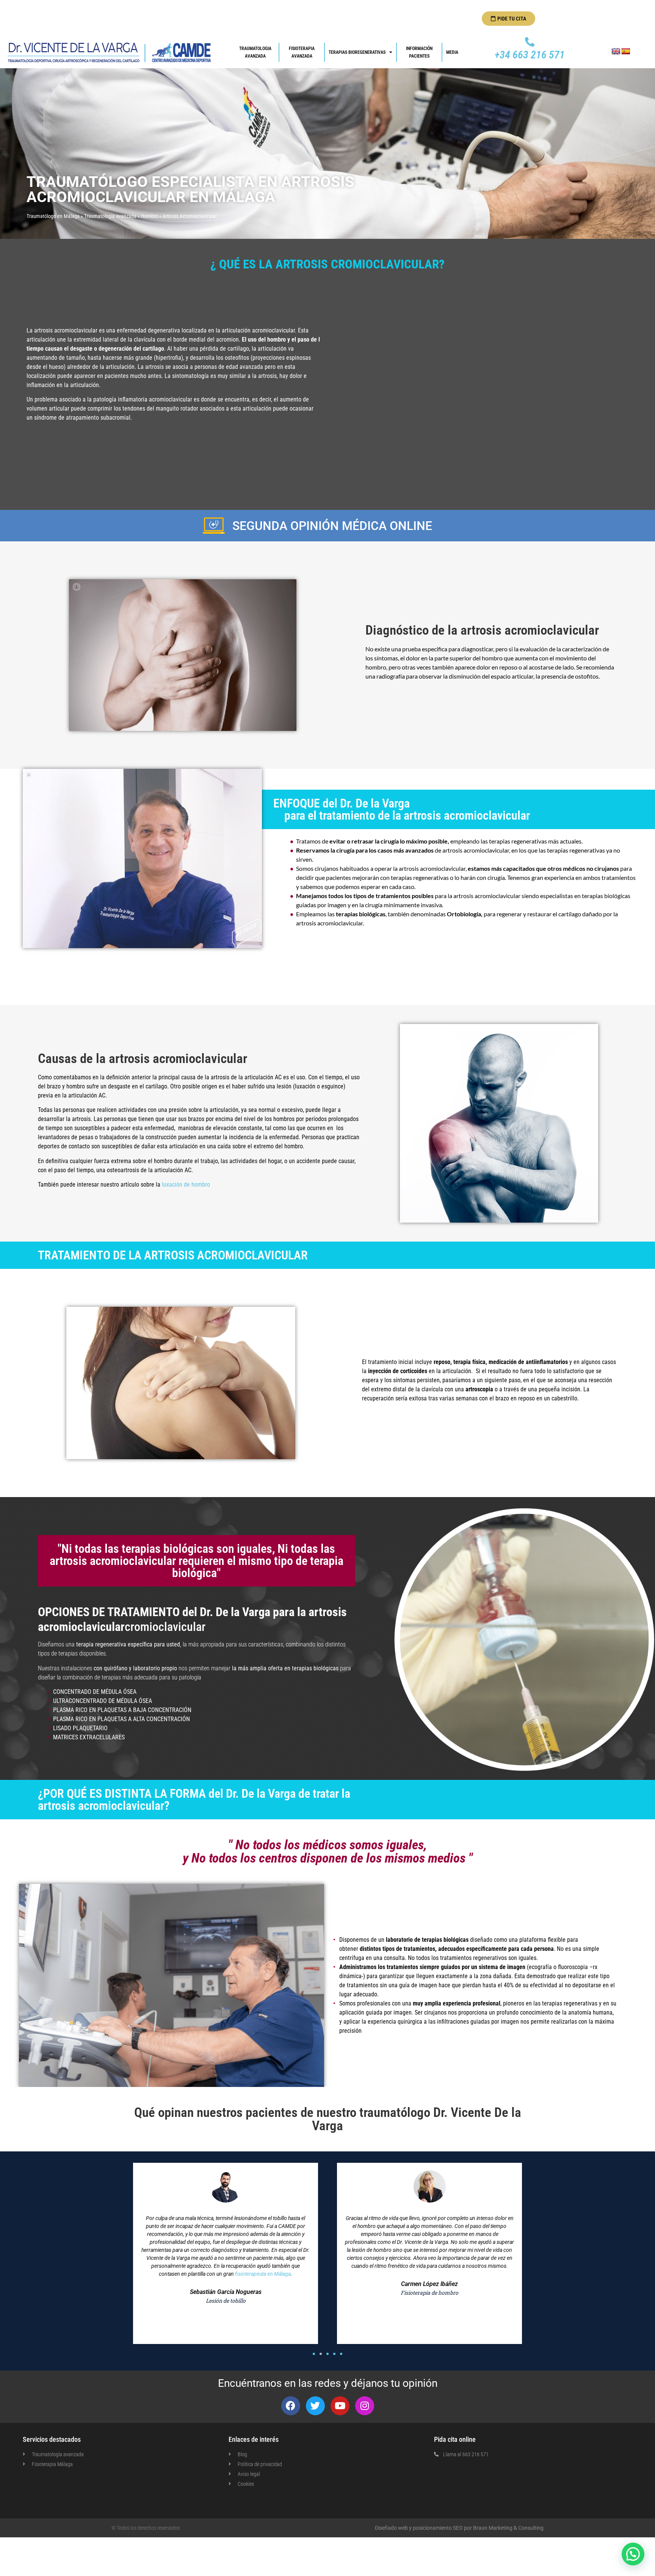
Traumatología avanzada (110, 216)
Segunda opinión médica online (332, 526)
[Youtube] (340, 2406)
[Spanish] (626, 52)
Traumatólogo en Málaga (53, 216)
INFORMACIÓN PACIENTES (420, 52)
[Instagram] (365, 2406)
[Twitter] (315, 2406)
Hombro (150, 216)
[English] (616, 52)
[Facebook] (291, 2406)
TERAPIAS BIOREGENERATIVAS (357, 52)
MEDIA (452, 52)
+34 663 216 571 (530, 55)
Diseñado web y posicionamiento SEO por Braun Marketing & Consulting (459, 2528)
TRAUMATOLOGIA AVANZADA (256, 52)
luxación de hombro (186, 1185)
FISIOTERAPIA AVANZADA (302, 52)
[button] (314, 2354)
